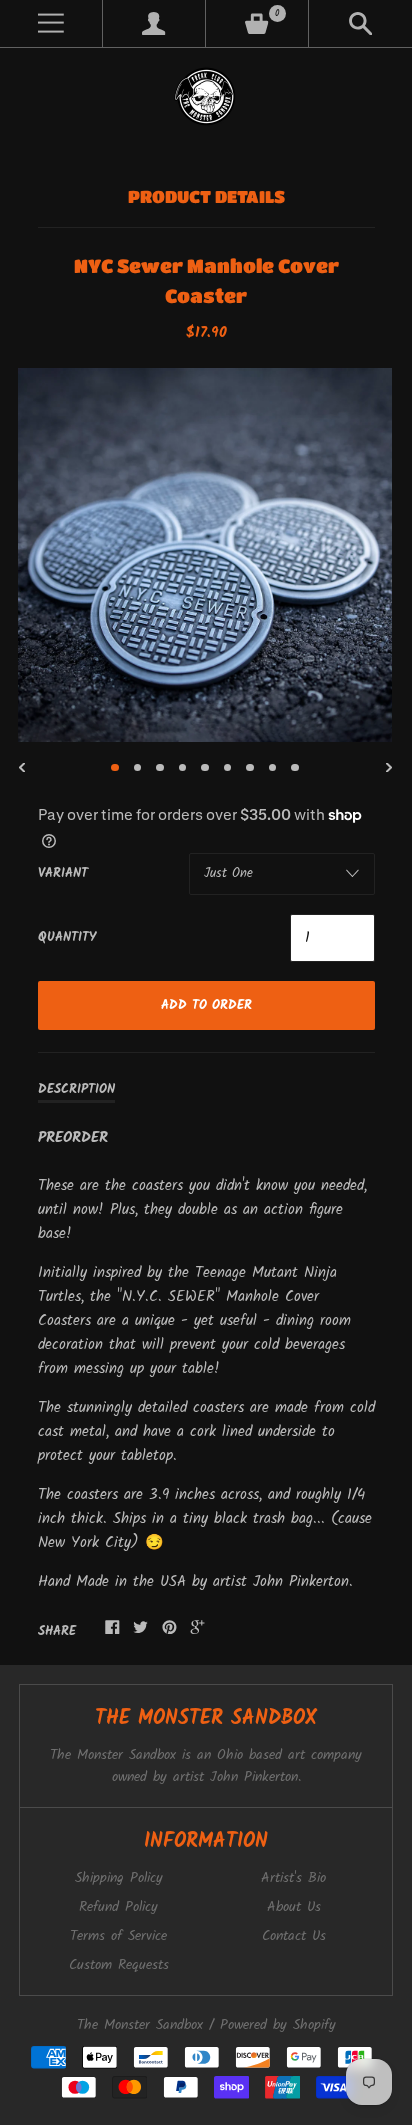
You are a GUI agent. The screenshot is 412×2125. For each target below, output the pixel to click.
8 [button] (273, 768)
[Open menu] (51, 23)
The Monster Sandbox (140, 2025)
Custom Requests (119, 1965)
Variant (63, 873)
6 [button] (228, 768)
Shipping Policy (119, 1878)
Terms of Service (118, 1936)
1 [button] (115, 768)
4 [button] (183, 768)
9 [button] (295, 768)
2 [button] (138, 768)
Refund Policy (118, 1907)
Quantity (67, 937)
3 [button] (160, 768)
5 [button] (205, 768)
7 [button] (250, 768)
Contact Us (294, 1936)
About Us (294, 1907)
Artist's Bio (293, 1878)
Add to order (206, 1005)
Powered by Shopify (278, 2025)
